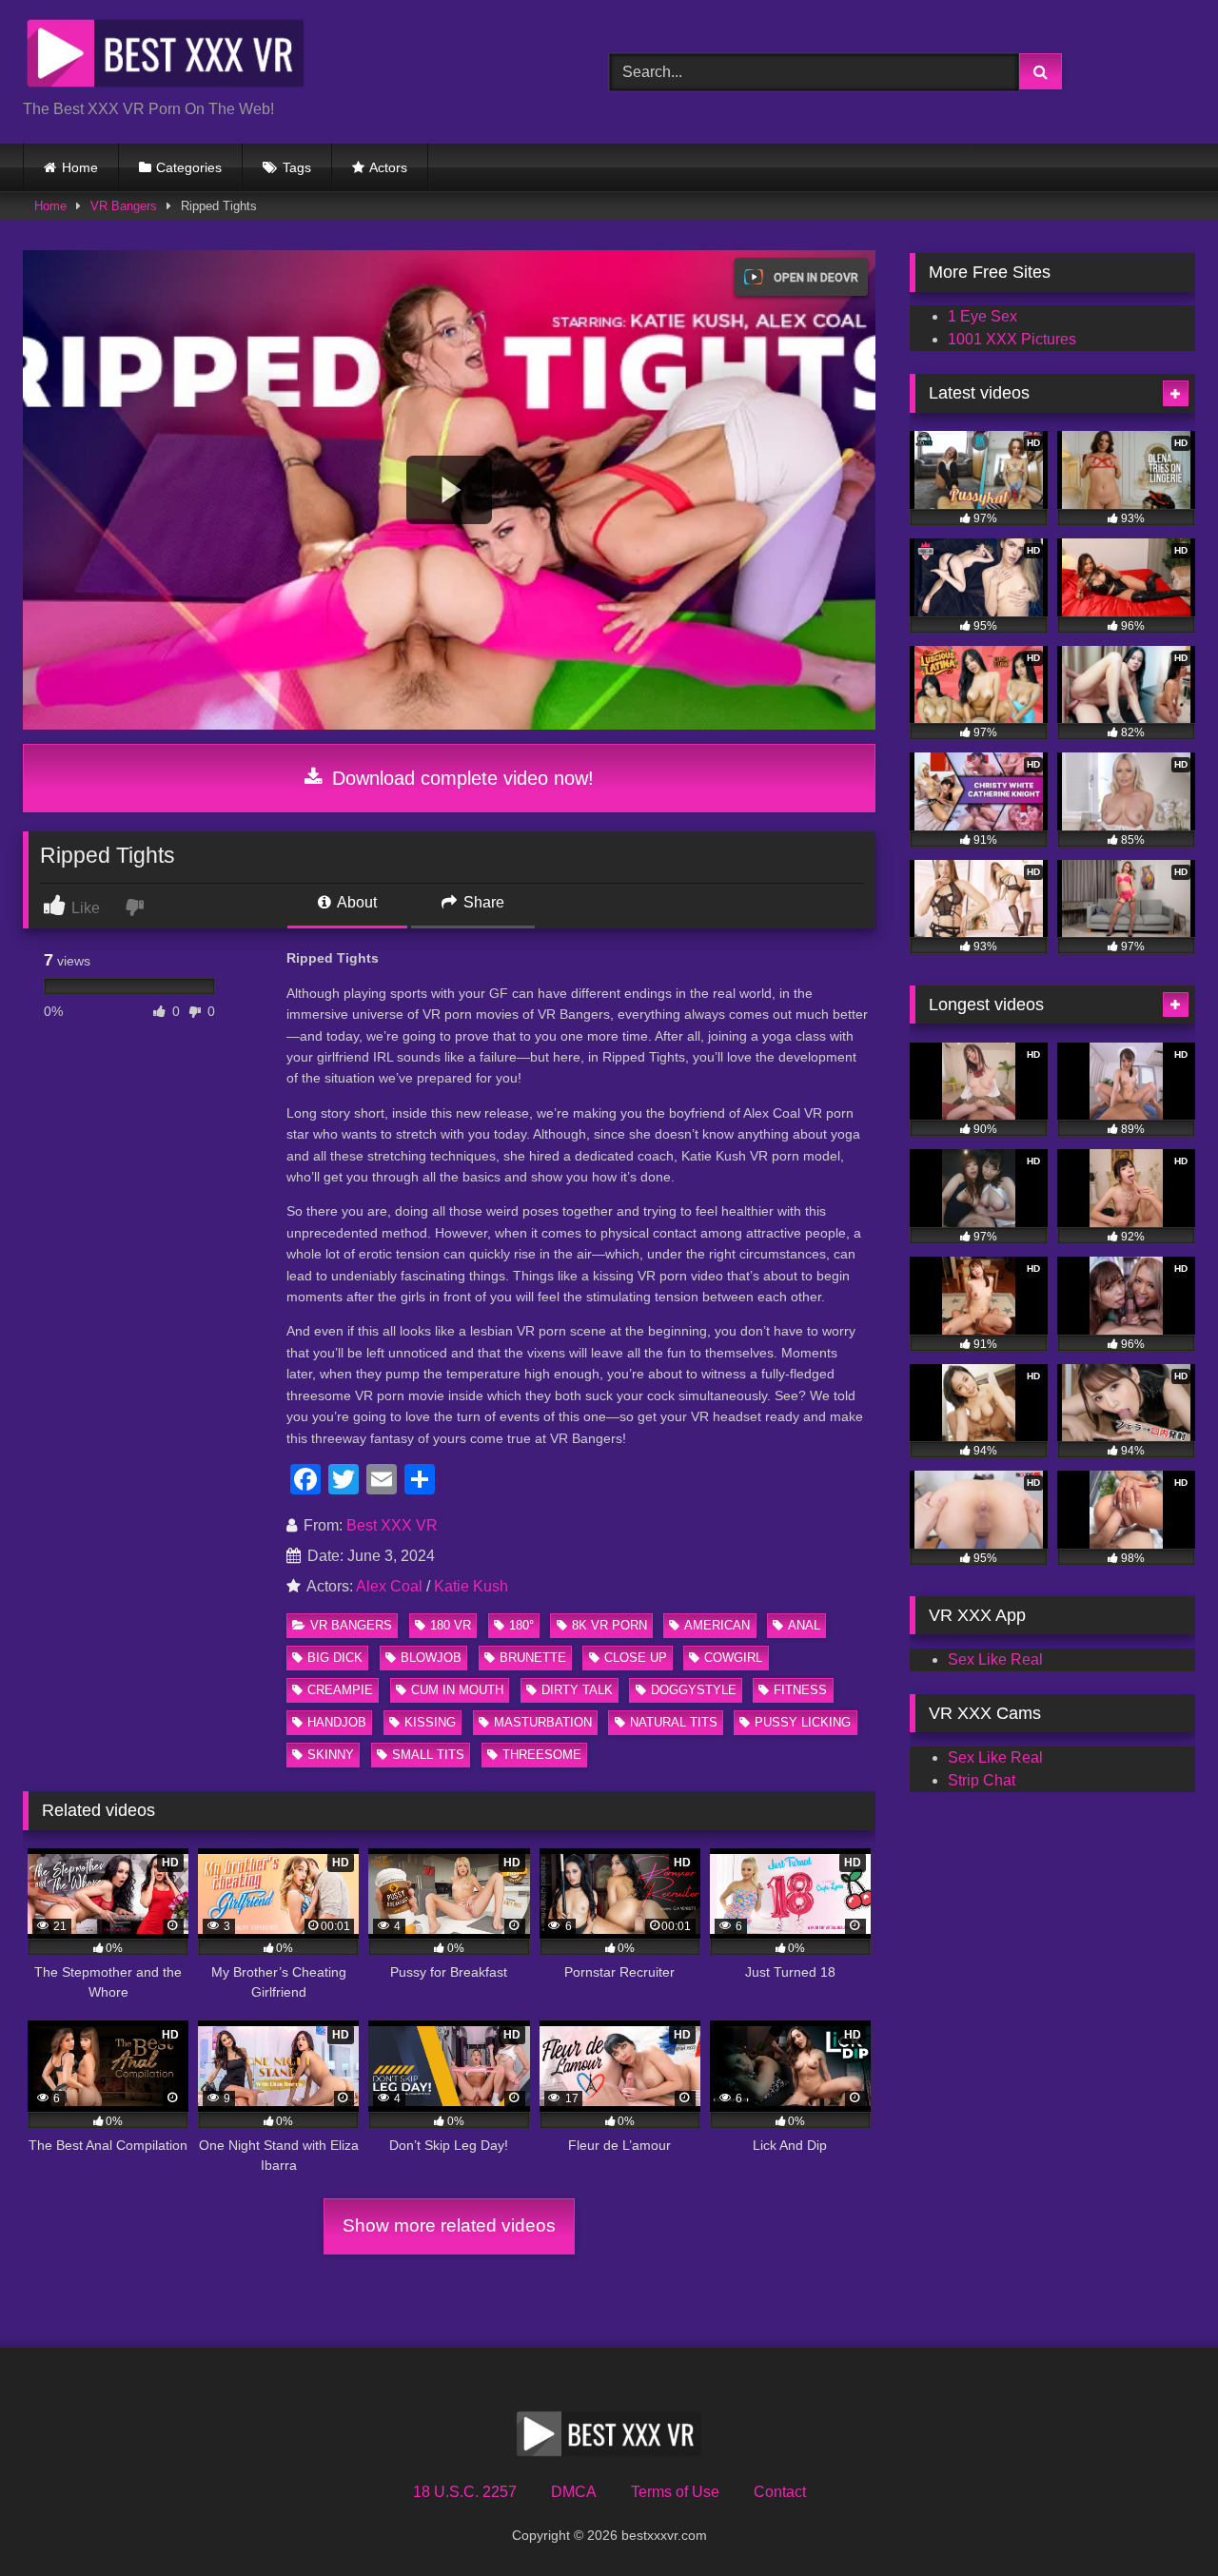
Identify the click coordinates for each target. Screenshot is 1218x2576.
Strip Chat (982, 1780)
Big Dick (335, 1658)
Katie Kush (471, 1586)
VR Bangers (124, 206)
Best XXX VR (392, 1525)
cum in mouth (457, 1690)
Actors (388, 167)
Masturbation (543, 1722)
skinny (331, 1755)
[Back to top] (1159, 2519)
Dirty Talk (577, 1690)
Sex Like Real (995, 1659)
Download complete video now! (460, 778)
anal (804, 1625)
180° (521, 1625)
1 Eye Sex (982, 316)
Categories (189, 167)
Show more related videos (449, 2225)
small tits (428, 1755)
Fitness (800, 1690)
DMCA (574, 2492)
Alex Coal (389, 1586)
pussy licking (803, 1722)
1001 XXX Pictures (1012, 339)
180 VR (451, 1625)
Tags (297, 167)
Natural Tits (674, 1722)
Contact (780, 2492)
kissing (430, 1722)
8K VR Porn (609, 1625)
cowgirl (733, 1658)
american (717, 1625)
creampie (340, 1690)
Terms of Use (675, 2492)
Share (482, 902)
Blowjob (431, 1658)
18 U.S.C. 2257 (465, 2492)
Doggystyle (694, 1690)
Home (80, 167)
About (355, 902)
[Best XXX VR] (166, 57)
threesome (542, 1755)
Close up (636, 1658)
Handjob (337, 1722)
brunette (533, 1658)
